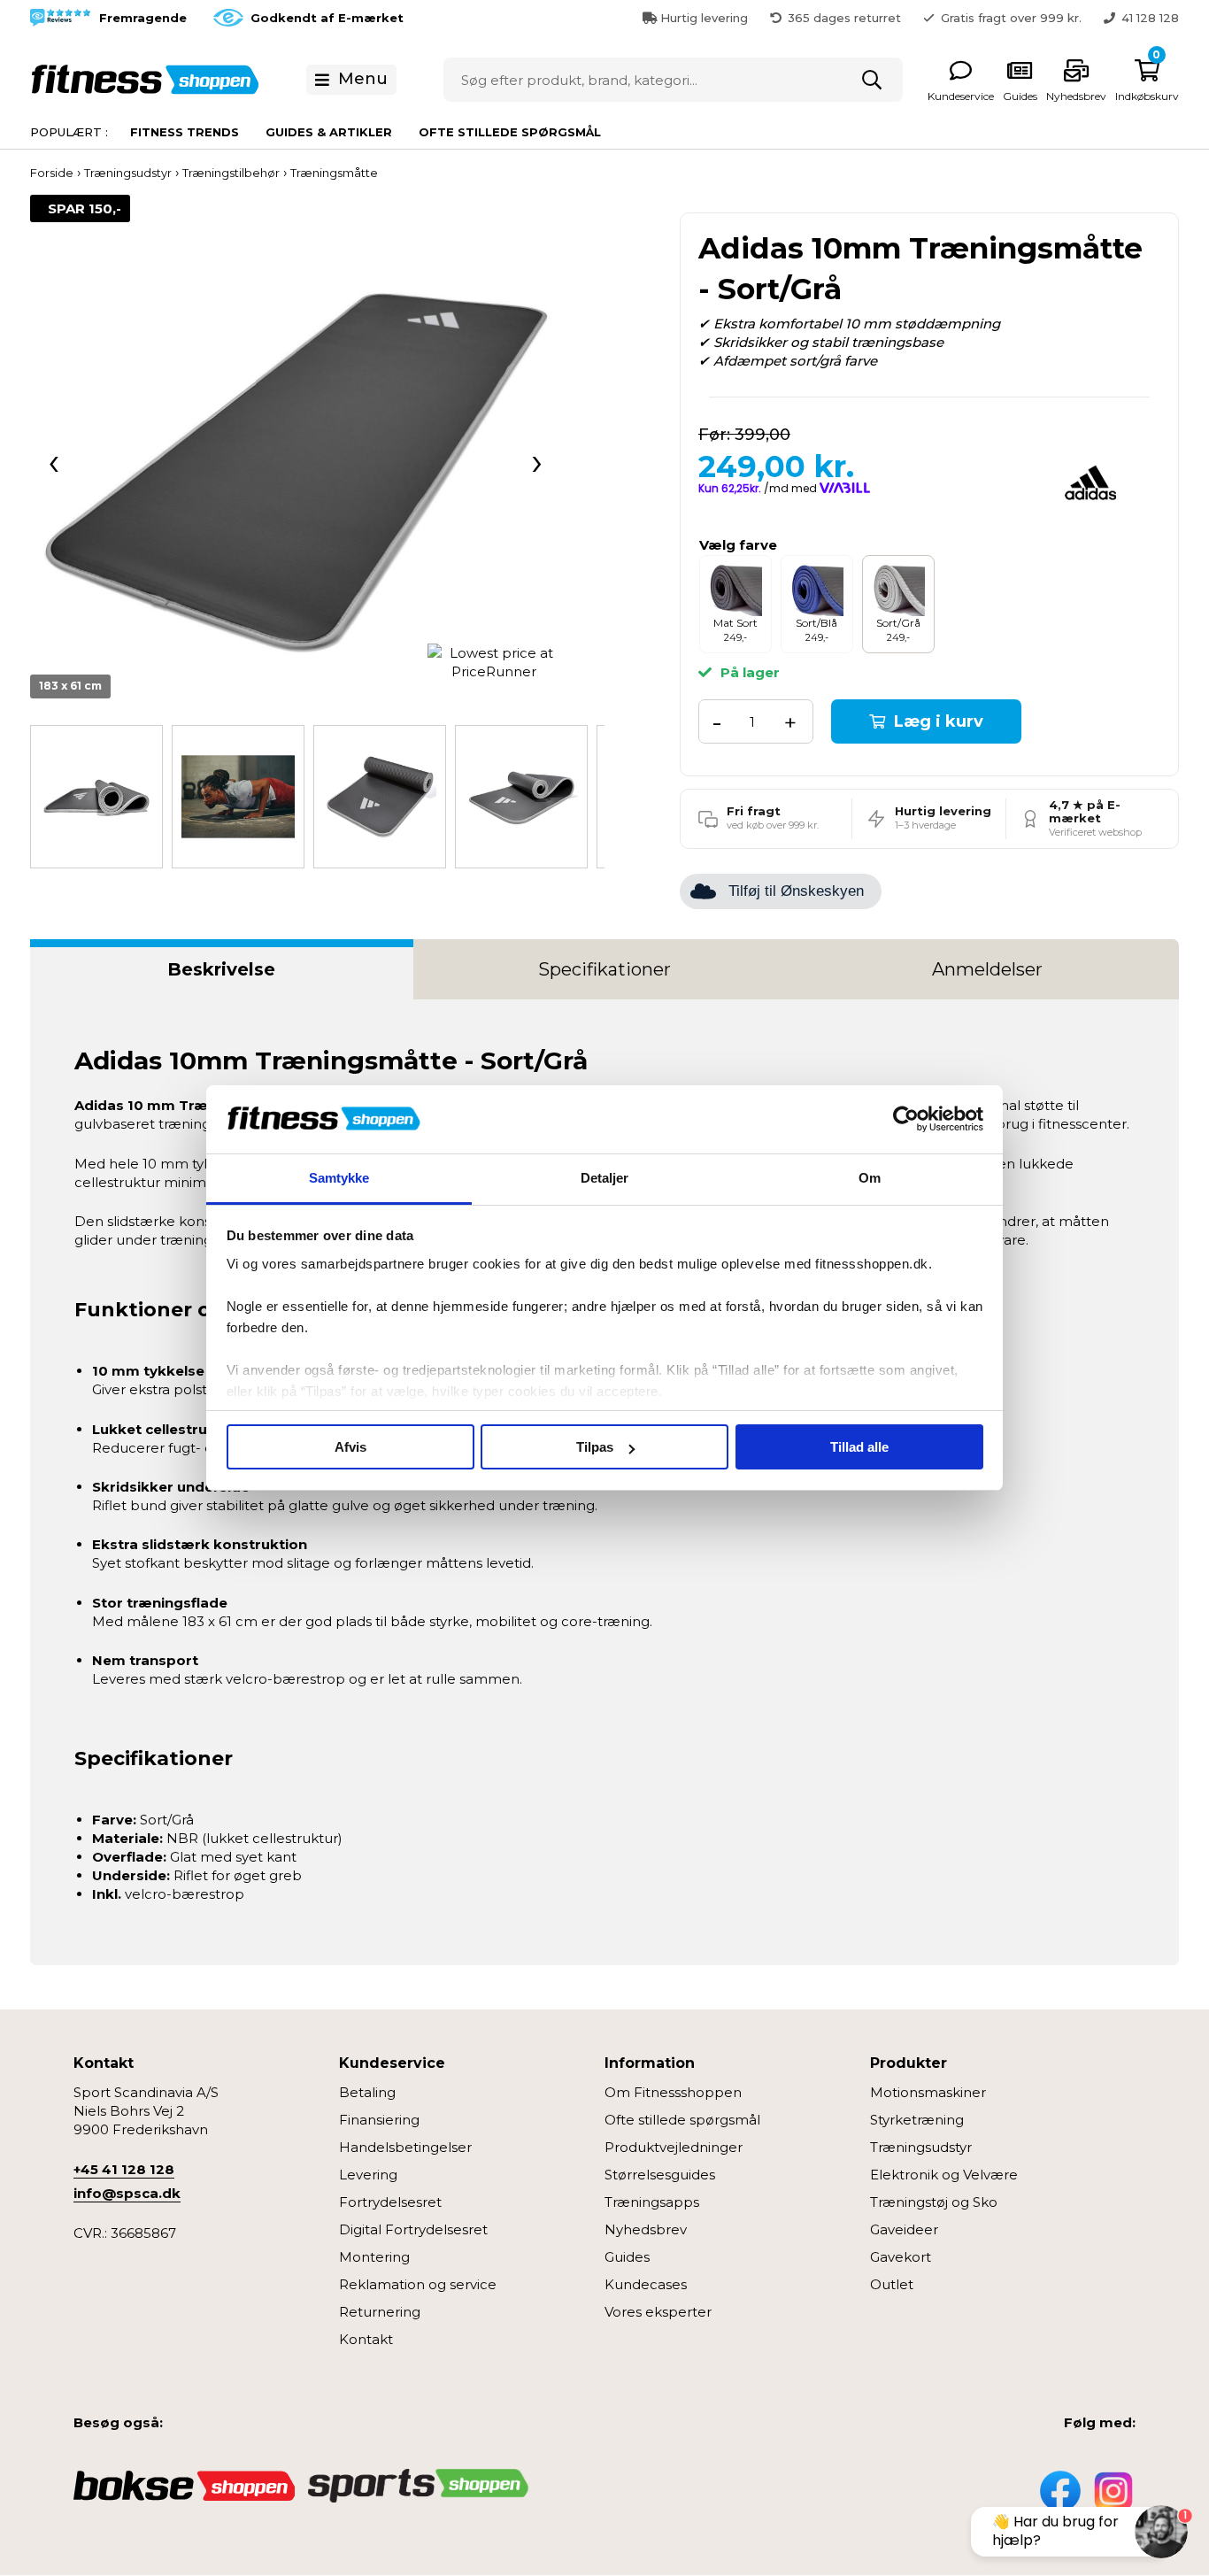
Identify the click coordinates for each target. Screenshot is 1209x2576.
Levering (368, 2175)
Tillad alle (859, 1447)
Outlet (892, 2284)
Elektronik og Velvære (944, 2175)
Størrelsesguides (660, 2175)
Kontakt (366, 2339)
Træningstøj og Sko (934, 2202)
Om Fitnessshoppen (673, 2092)
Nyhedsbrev (646, 2229)
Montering (374, 2257)
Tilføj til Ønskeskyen (796, 891)
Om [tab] (870, 1178)
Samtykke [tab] (339, 1178)
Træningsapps (652, 2202)
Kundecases (646, 2284)
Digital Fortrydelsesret (413, 2229)
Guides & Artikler (329, 132)
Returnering (380, 2312)
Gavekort (901, 2257)
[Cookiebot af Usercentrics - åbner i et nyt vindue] (906, 1120)
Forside (52, 173)
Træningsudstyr (921, 2147)
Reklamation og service (418, 2284)
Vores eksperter (658, 2312)
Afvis (350, 1447)
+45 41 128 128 (124, 2169)
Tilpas (595, 1447)
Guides (627, 2257)
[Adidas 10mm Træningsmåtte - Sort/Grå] (295, 460)
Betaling (367, 2092)
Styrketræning (917, 2120)
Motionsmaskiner (928, 2092)
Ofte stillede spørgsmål (510, 132)
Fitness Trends (185, 132)
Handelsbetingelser (405, 2147)
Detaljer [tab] (605, 1178)
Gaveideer (904, 2229)
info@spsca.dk (127, 2193)
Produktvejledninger (674, 2147)
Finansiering (379, 2120)
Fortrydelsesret (390, 2202)
